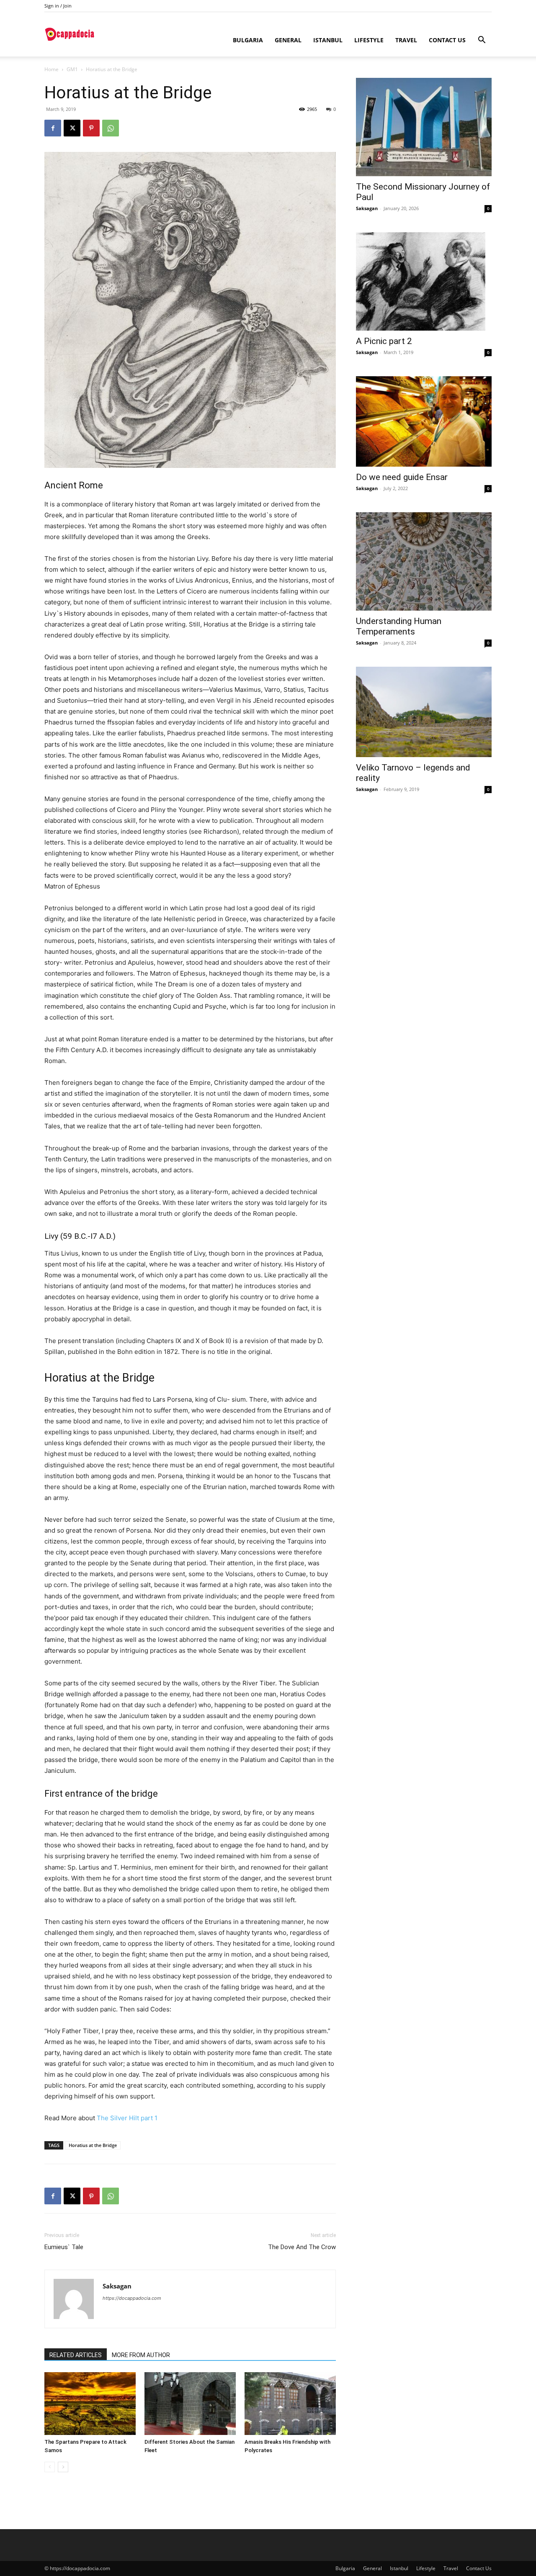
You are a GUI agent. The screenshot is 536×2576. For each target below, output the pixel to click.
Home (52, 69)
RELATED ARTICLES (76, 2355)
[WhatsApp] (111, 128)
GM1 (72, 69)
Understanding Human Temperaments (399, 626)
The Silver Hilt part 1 (127, 2118)
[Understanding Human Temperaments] (424, 561)
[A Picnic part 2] (424, 281)
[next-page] (63, 2467)
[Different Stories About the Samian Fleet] (190, 2404)
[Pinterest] (91, 128)
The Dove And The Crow (302, 2247)
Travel (406, 40)
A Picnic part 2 (384, 341)
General (288, 40)
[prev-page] (50, 2467)
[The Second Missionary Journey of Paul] (424, 127)
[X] (72, 128)
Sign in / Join (58, 6)
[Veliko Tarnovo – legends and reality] (424, 712)
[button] (482, 41)
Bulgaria (248, 40)
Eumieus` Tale (64, 2247)
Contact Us (447, 40)
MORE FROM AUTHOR (141, 2355)
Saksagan (117, 2286)
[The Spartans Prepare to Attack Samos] (90, 2404)
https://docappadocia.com (132, 2298)
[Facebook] (53, 128)
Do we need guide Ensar (402, 477)
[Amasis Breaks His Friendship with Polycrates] (290, 2404)
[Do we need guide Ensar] (424, 421)
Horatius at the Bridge (93, 2145)
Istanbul (328, 40)
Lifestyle (369, 40)
